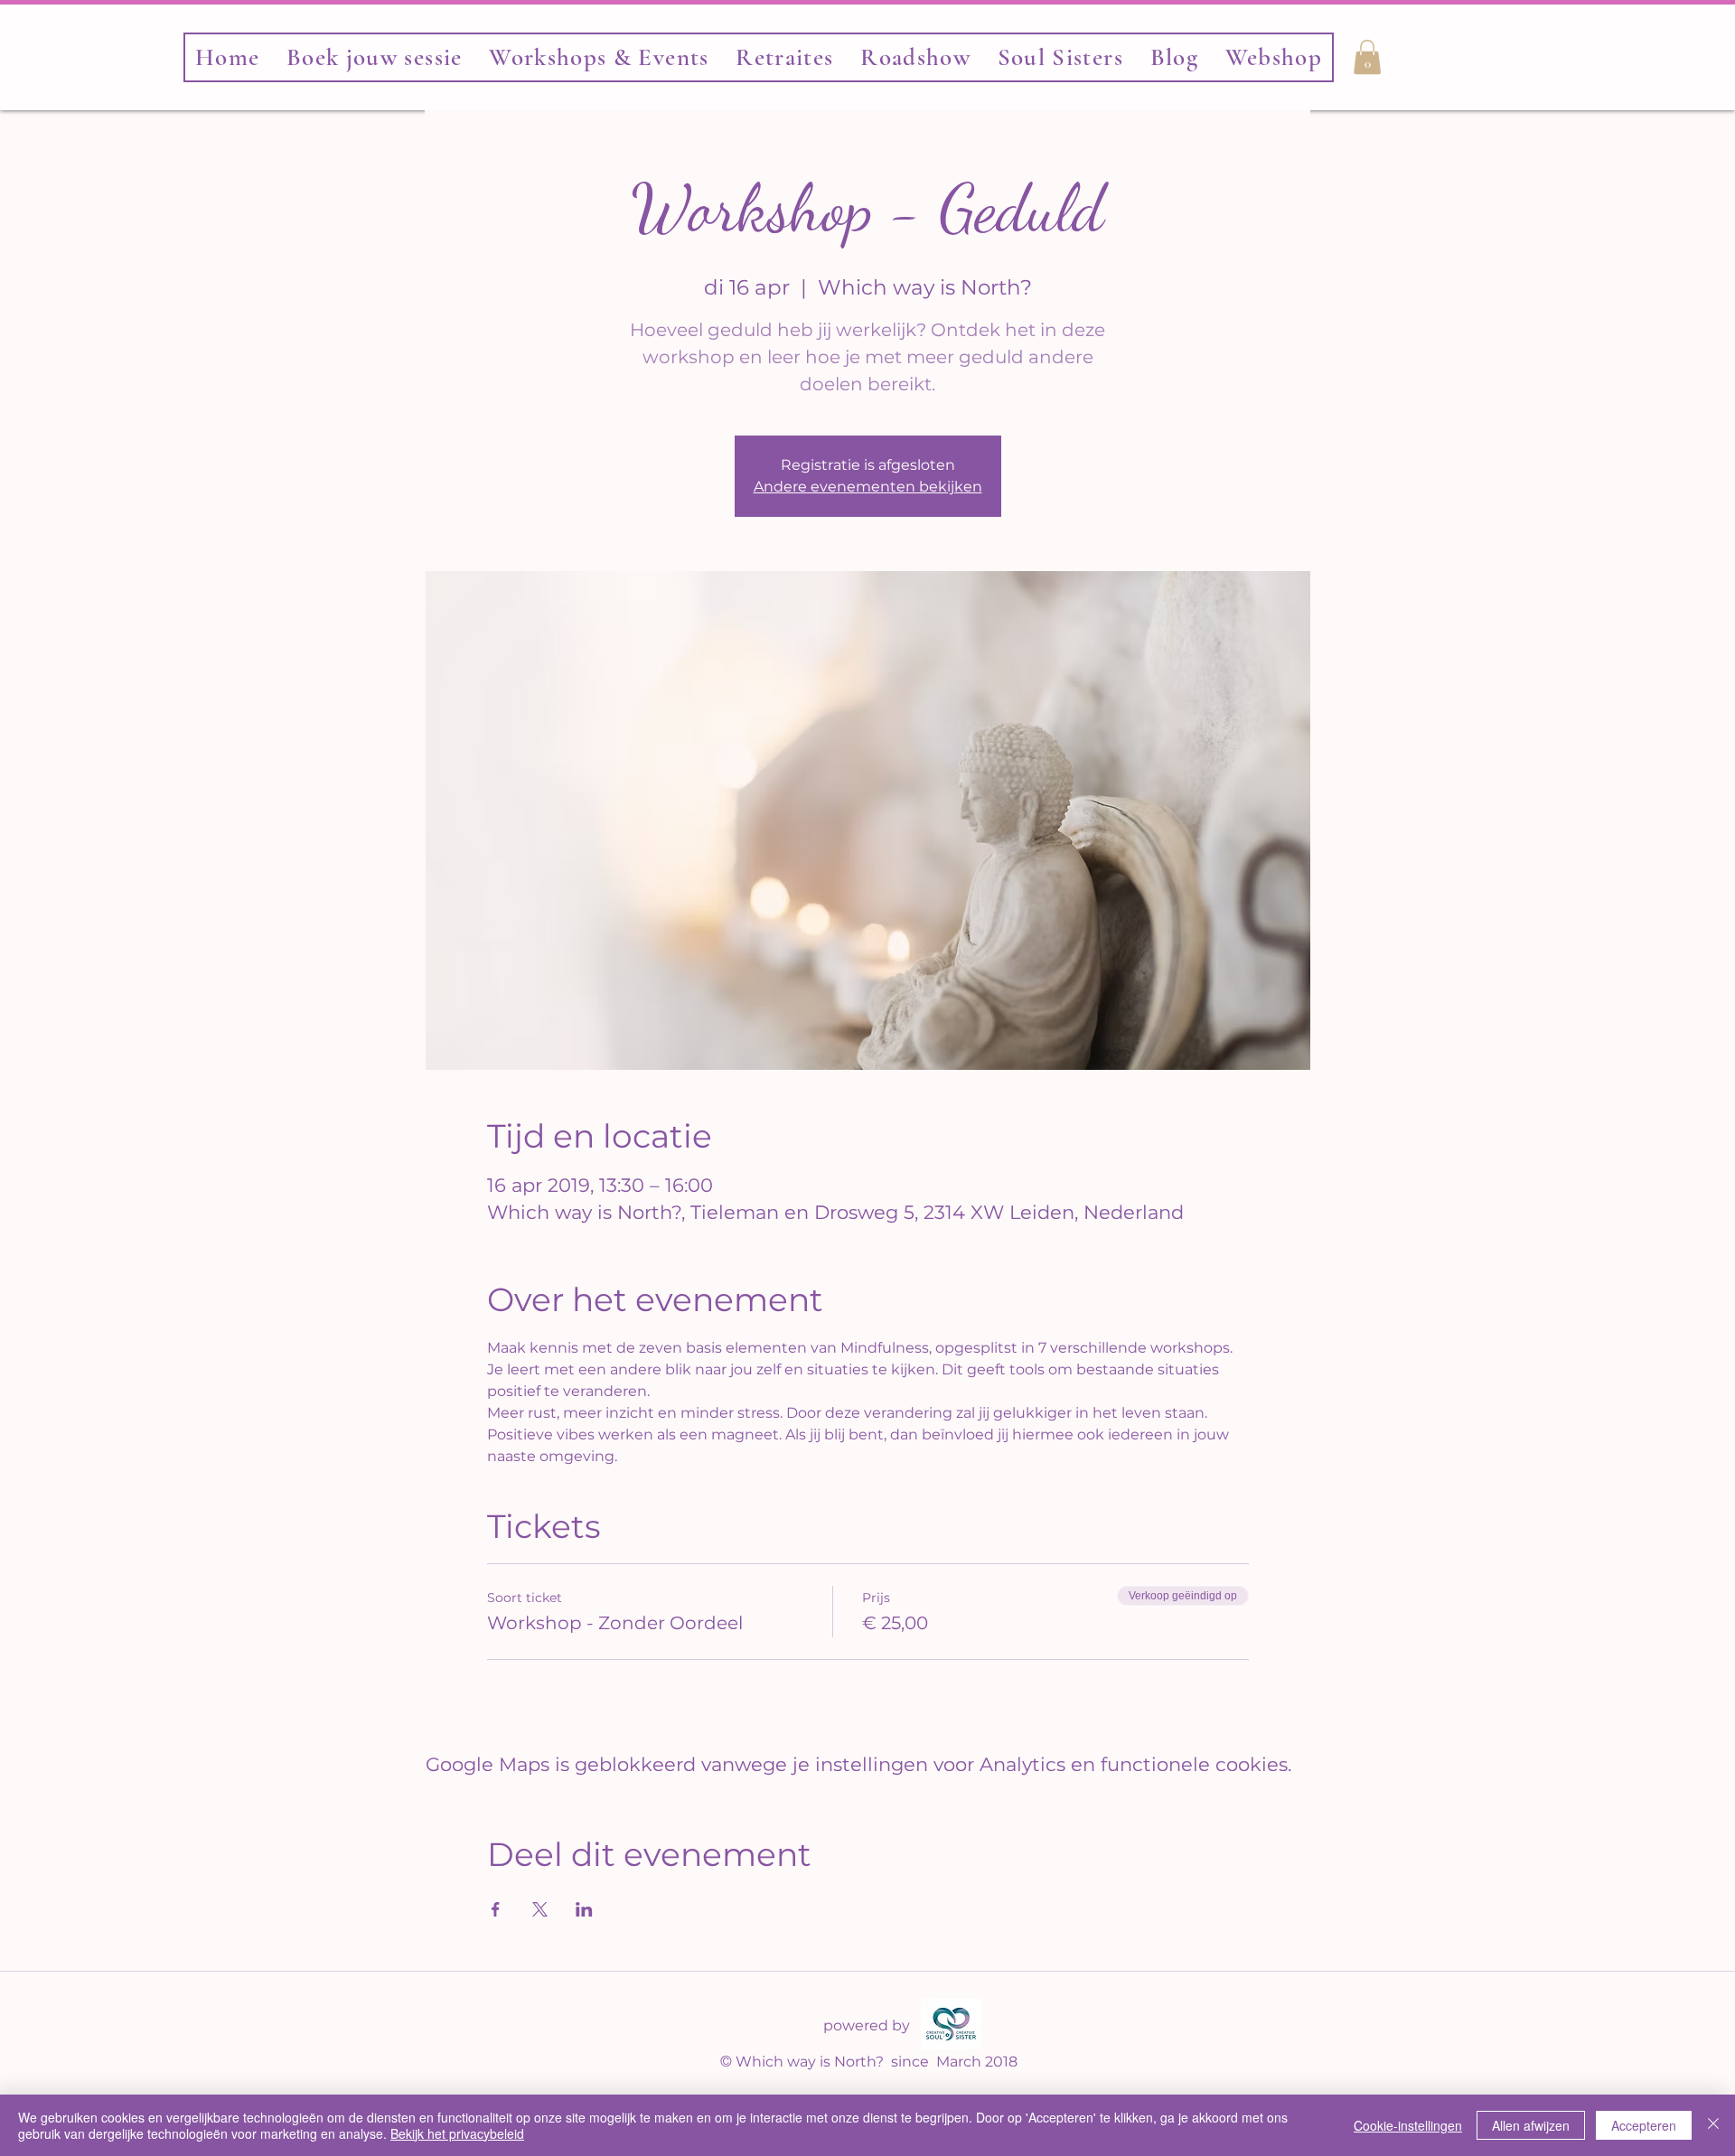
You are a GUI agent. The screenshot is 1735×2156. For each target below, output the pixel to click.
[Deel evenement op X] (540, 1909)
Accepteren (1644, 2125)
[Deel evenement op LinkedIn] (584, 1909)
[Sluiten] (1713, 2125)
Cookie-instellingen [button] (1408, 2125)
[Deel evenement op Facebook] (496, 1909)
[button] (1060, 57)
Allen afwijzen (1531, 2125)
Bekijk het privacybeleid (457, 2133)
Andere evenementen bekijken (868, 487)
